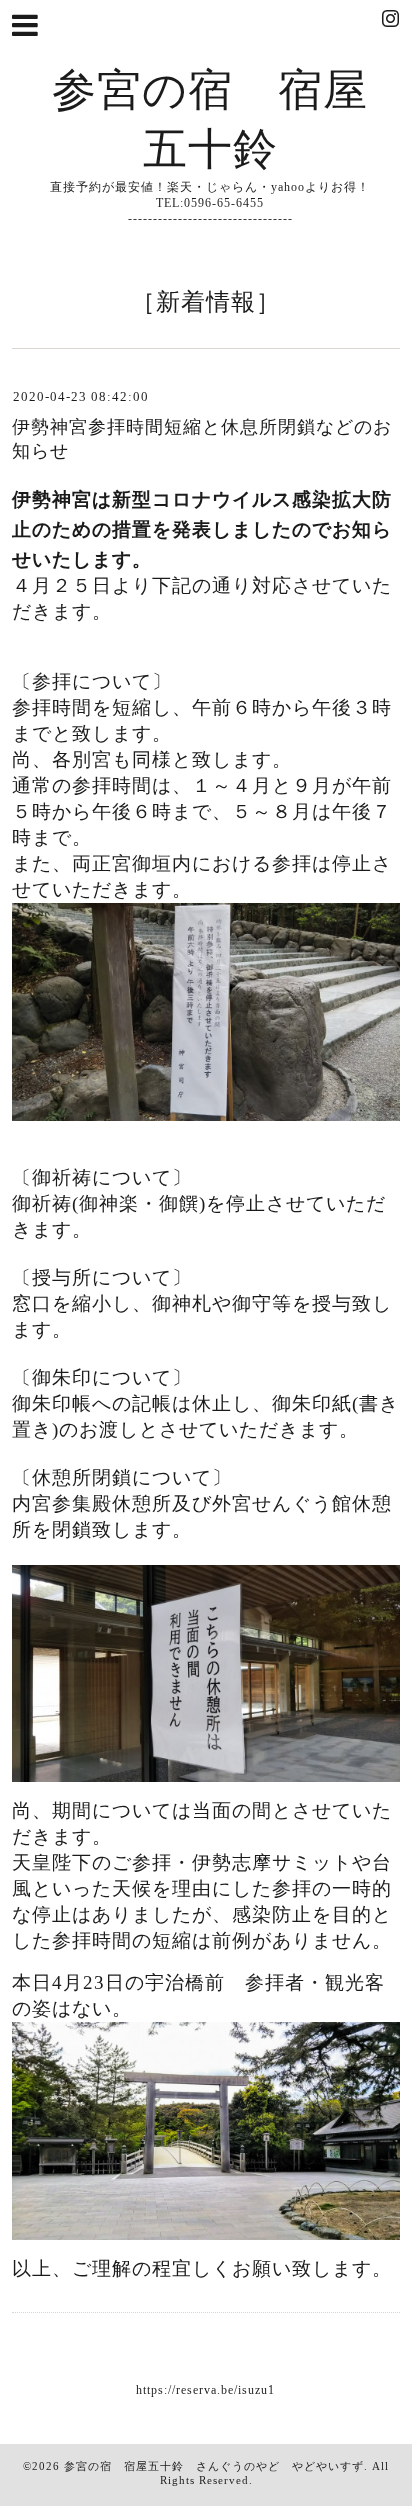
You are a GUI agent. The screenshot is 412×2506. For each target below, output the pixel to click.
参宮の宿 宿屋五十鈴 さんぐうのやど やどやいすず (214, 2466)
